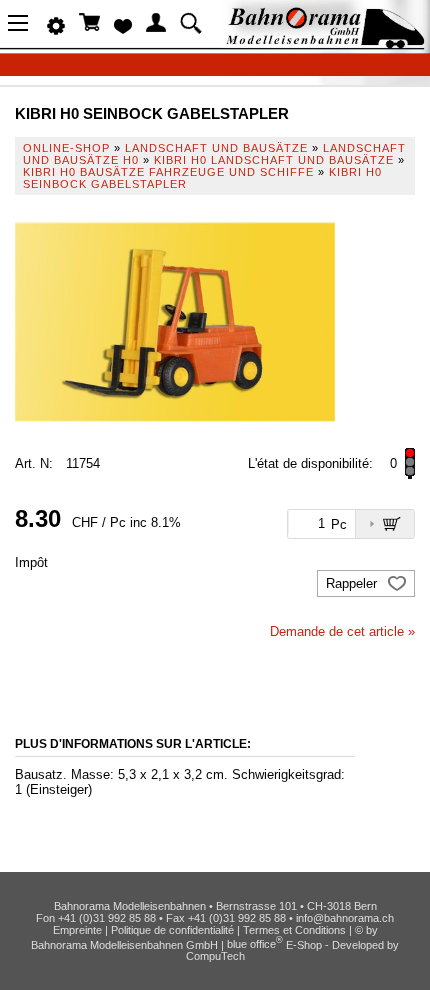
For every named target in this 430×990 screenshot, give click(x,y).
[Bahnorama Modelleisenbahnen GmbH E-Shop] (325, 42)
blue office (255, 944)
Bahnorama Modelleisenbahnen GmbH (124, 944)
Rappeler (353, 583)
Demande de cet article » (342, 631)
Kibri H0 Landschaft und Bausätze (274, 160)
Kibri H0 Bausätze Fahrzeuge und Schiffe (168, 172)
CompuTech (215, 956)
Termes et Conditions (294, 930)
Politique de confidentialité (172, 930)
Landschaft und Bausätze (216, 148)
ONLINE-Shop (66, 148)
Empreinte (77, 930)
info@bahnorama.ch (345, 918)
